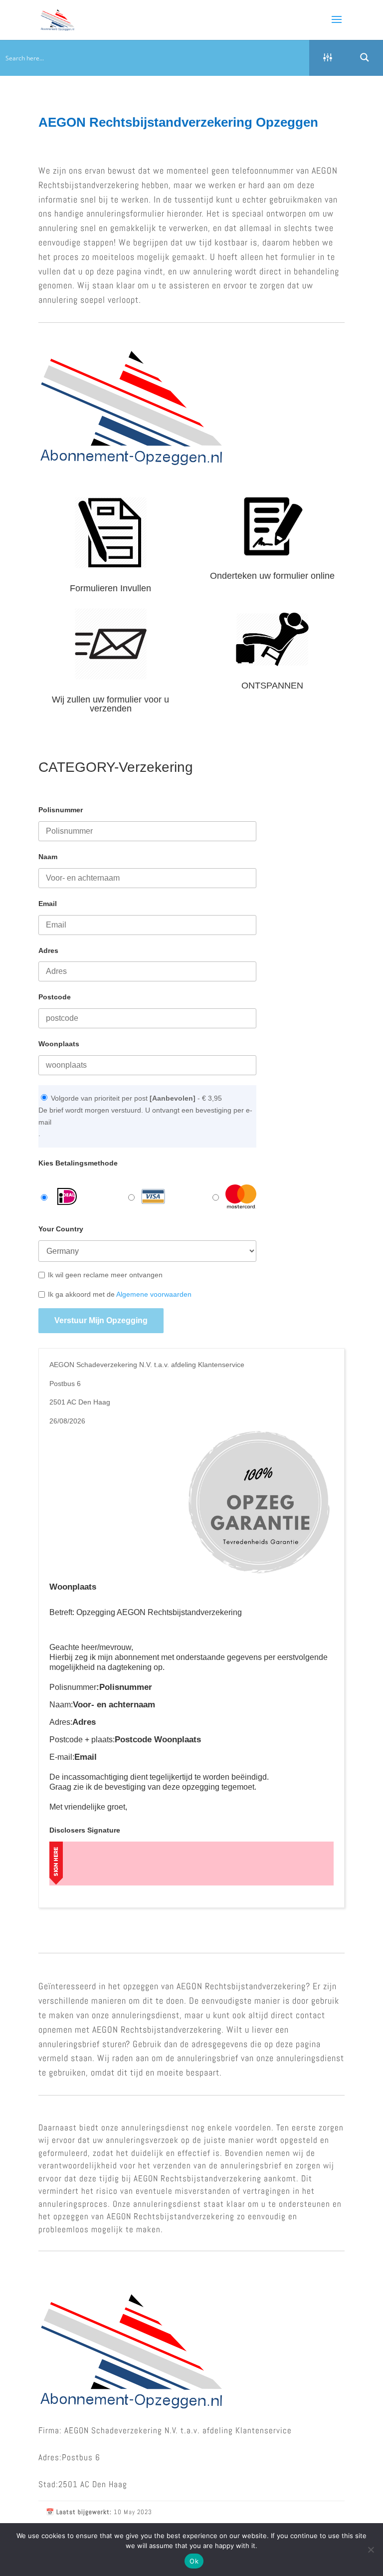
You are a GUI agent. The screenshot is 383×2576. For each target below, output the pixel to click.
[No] (371, 2550)
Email (48, 904)
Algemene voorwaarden (154, 1294)
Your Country (61, 1229)
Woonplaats (59, 1044)
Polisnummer (61, 810)
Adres (48, 950)
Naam (48, 857)
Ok (194, 2561)
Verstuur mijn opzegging (101, 1320)
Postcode (55, 997)
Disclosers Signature (85, 1830)
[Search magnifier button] (365, 57)
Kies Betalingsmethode (78, 1163)
